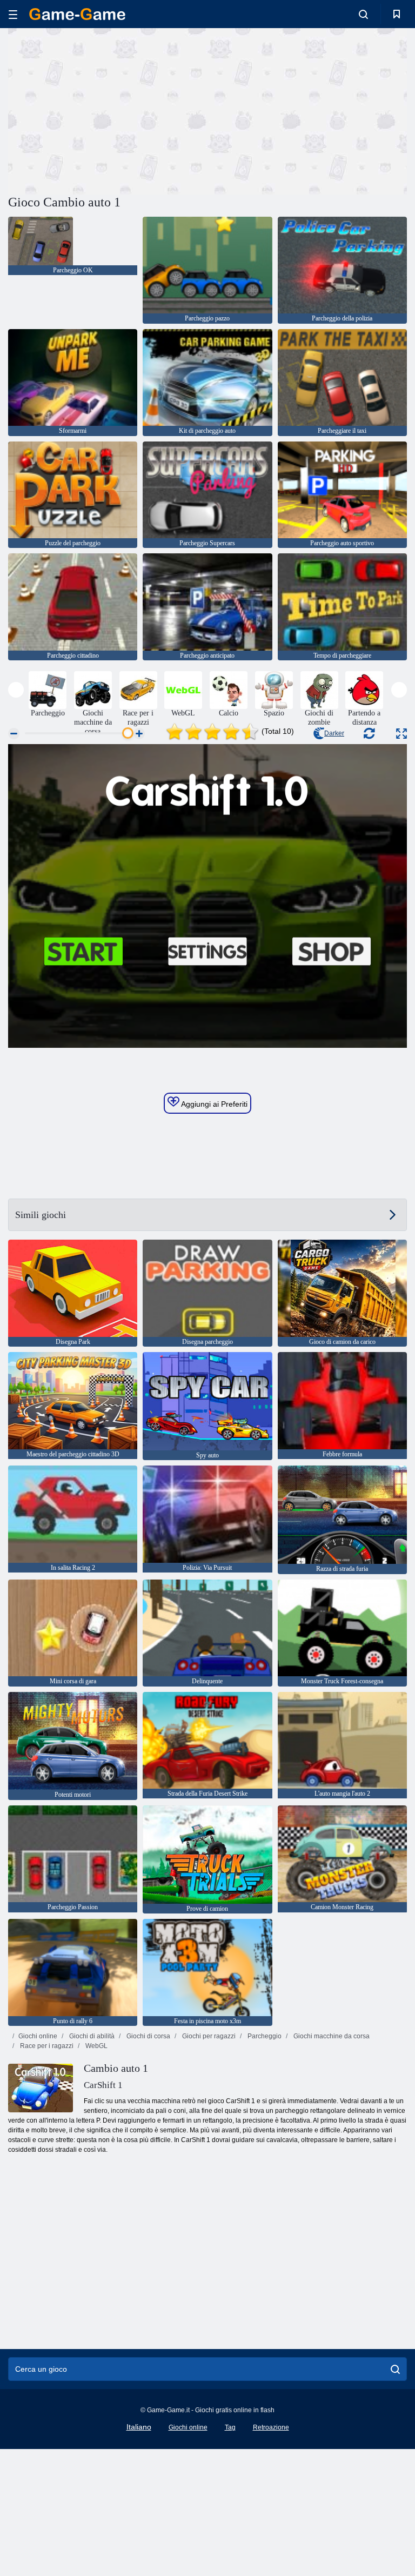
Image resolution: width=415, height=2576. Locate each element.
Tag (230, 2427)
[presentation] (16, 690)
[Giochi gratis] (77, 14)
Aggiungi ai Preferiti (213, 1104)
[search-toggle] (363, 14)
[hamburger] (13, 14)
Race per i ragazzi (46, 2046)
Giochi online (38, 2036)
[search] (395, 2369)
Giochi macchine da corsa (331, 2036)
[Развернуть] (401, 734)
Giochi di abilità (91, 2036)
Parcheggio (264, 2036)
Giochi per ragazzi (208, 2036)
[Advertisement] (108, 110)
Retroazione (271, 2427)
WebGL (96, 2046)
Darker (334, 733)
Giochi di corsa (148, 2036)
